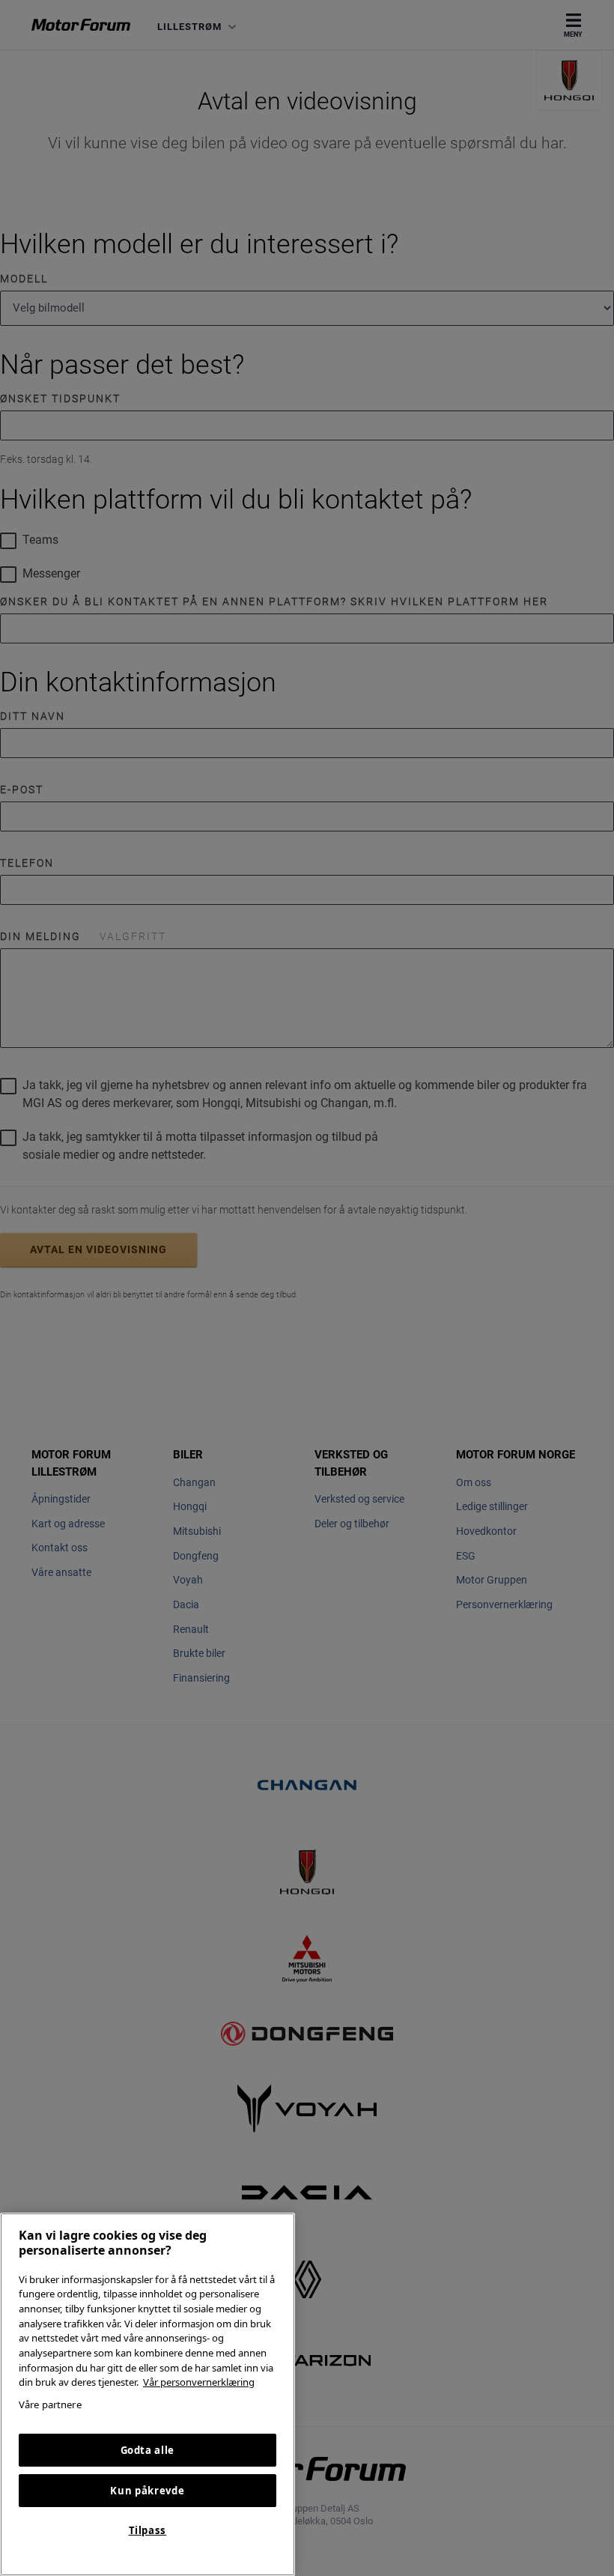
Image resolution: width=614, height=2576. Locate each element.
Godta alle (148, 2450)
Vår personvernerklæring (199, 2382)
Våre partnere (50, 2404)
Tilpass (148, 2530)
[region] (148, 2394)
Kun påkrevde (147, 2491)
